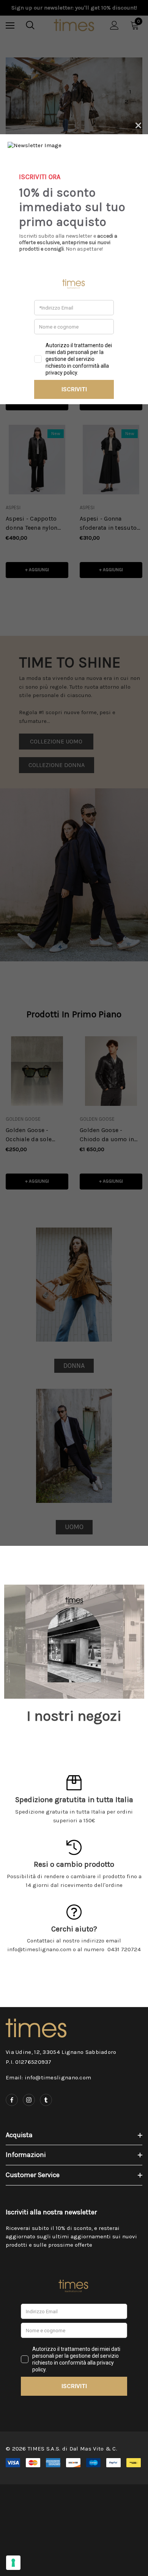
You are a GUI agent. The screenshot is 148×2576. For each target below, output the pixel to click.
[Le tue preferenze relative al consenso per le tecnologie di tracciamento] (13, 2563)
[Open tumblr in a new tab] (46, 2100)
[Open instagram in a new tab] (29, 2100)
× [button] (138, 124)
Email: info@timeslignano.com (48, 2077)
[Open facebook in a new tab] (12, 2100)
